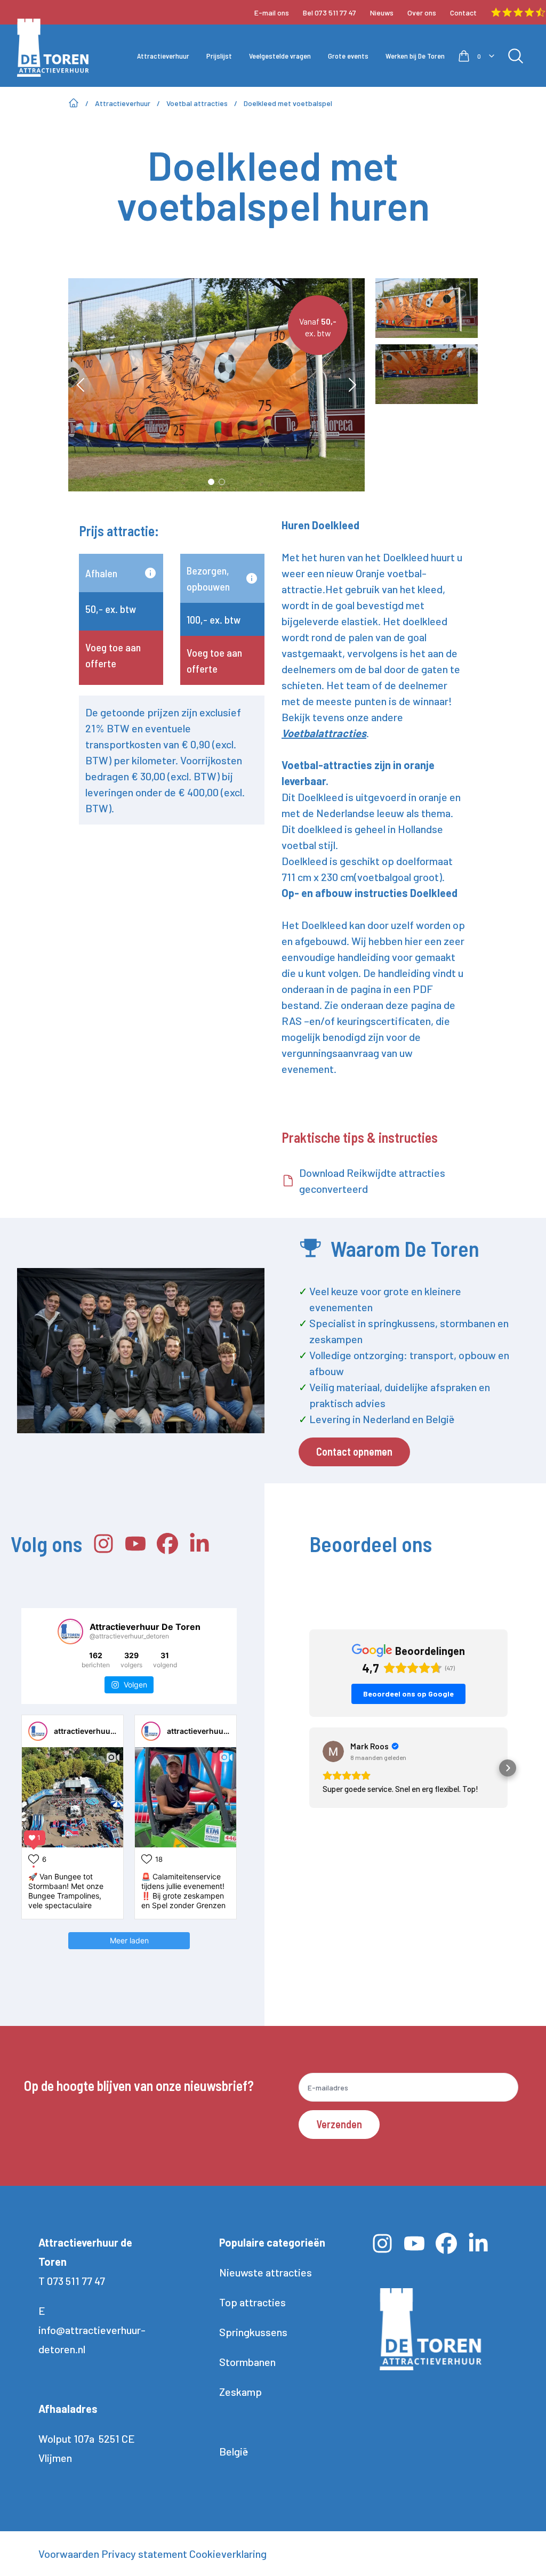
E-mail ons (272, 13)
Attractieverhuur (123, 103)
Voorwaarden (69, 2554)
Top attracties (252, 2302)
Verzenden (339, 2124)
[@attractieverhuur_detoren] (70, 1632)
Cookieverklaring (228, 2554)
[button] (309, 1768)
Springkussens (253, 2332)
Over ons (422, 13)
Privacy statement (144, 2554)
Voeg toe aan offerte (113, 655)
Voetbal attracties (197, 103)
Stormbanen (247, 2362)
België (234, 2451)
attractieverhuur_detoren (100, 1731)
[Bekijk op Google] (333, 1751)
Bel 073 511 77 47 (330, 13)
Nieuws (382, 13)
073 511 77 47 (76, 2281)
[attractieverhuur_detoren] (38, 1731)
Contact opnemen (354, 1451)
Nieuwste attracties (266, 2272)
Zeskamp (240, 2392)
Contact (463, 13)
